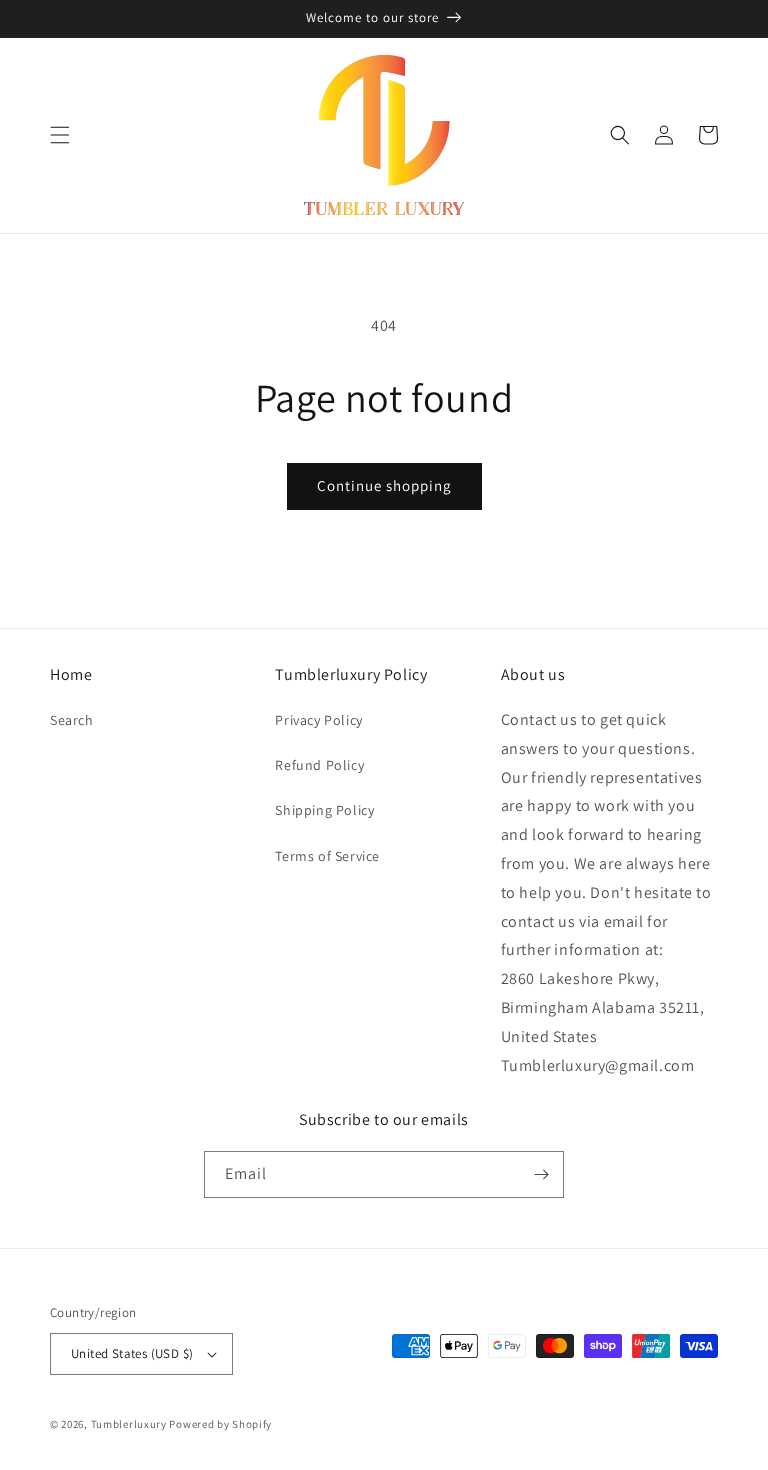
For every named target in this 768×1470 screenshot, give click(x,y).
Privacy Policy (318, 720)
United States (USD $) (132, 1353)
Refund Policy (319, 765)
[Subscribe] (541, 1174)
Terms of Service (327, 856)
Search (72, 720)
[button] (60, 135)
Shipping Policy (324, 810)
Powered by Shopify (220, 1424)
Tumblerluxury (129, 1424)
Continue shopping (384, 485)
